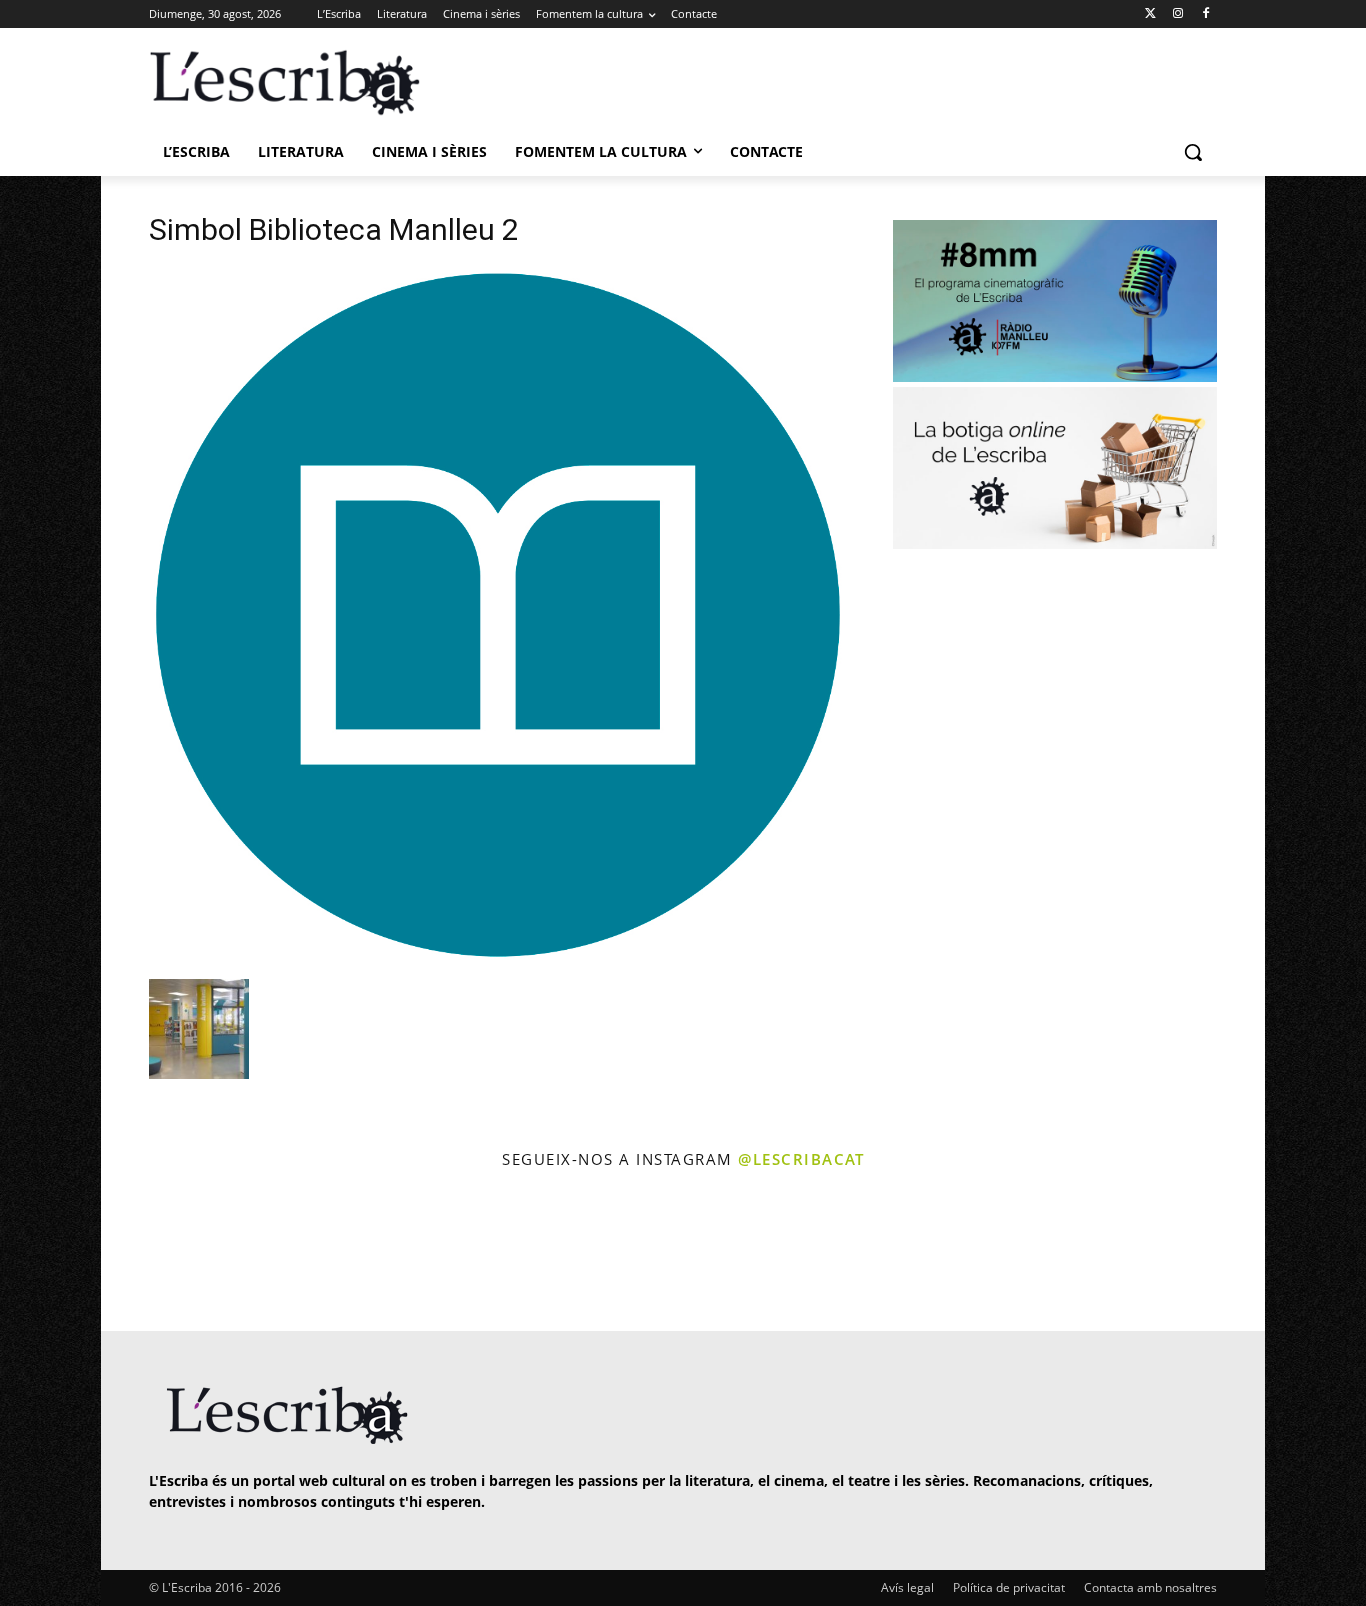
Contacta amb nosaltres (1150, 1587)
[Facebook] (1205, 14)
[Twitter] (1150, 14)
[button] (1193, 152)
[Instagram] (1177, 14)
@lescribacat (801, 1159)
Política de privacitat (1009, 1587)
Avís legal (907, 1587)
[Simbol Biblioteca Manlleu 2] (497, 958)
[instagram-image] (169, 1252)
